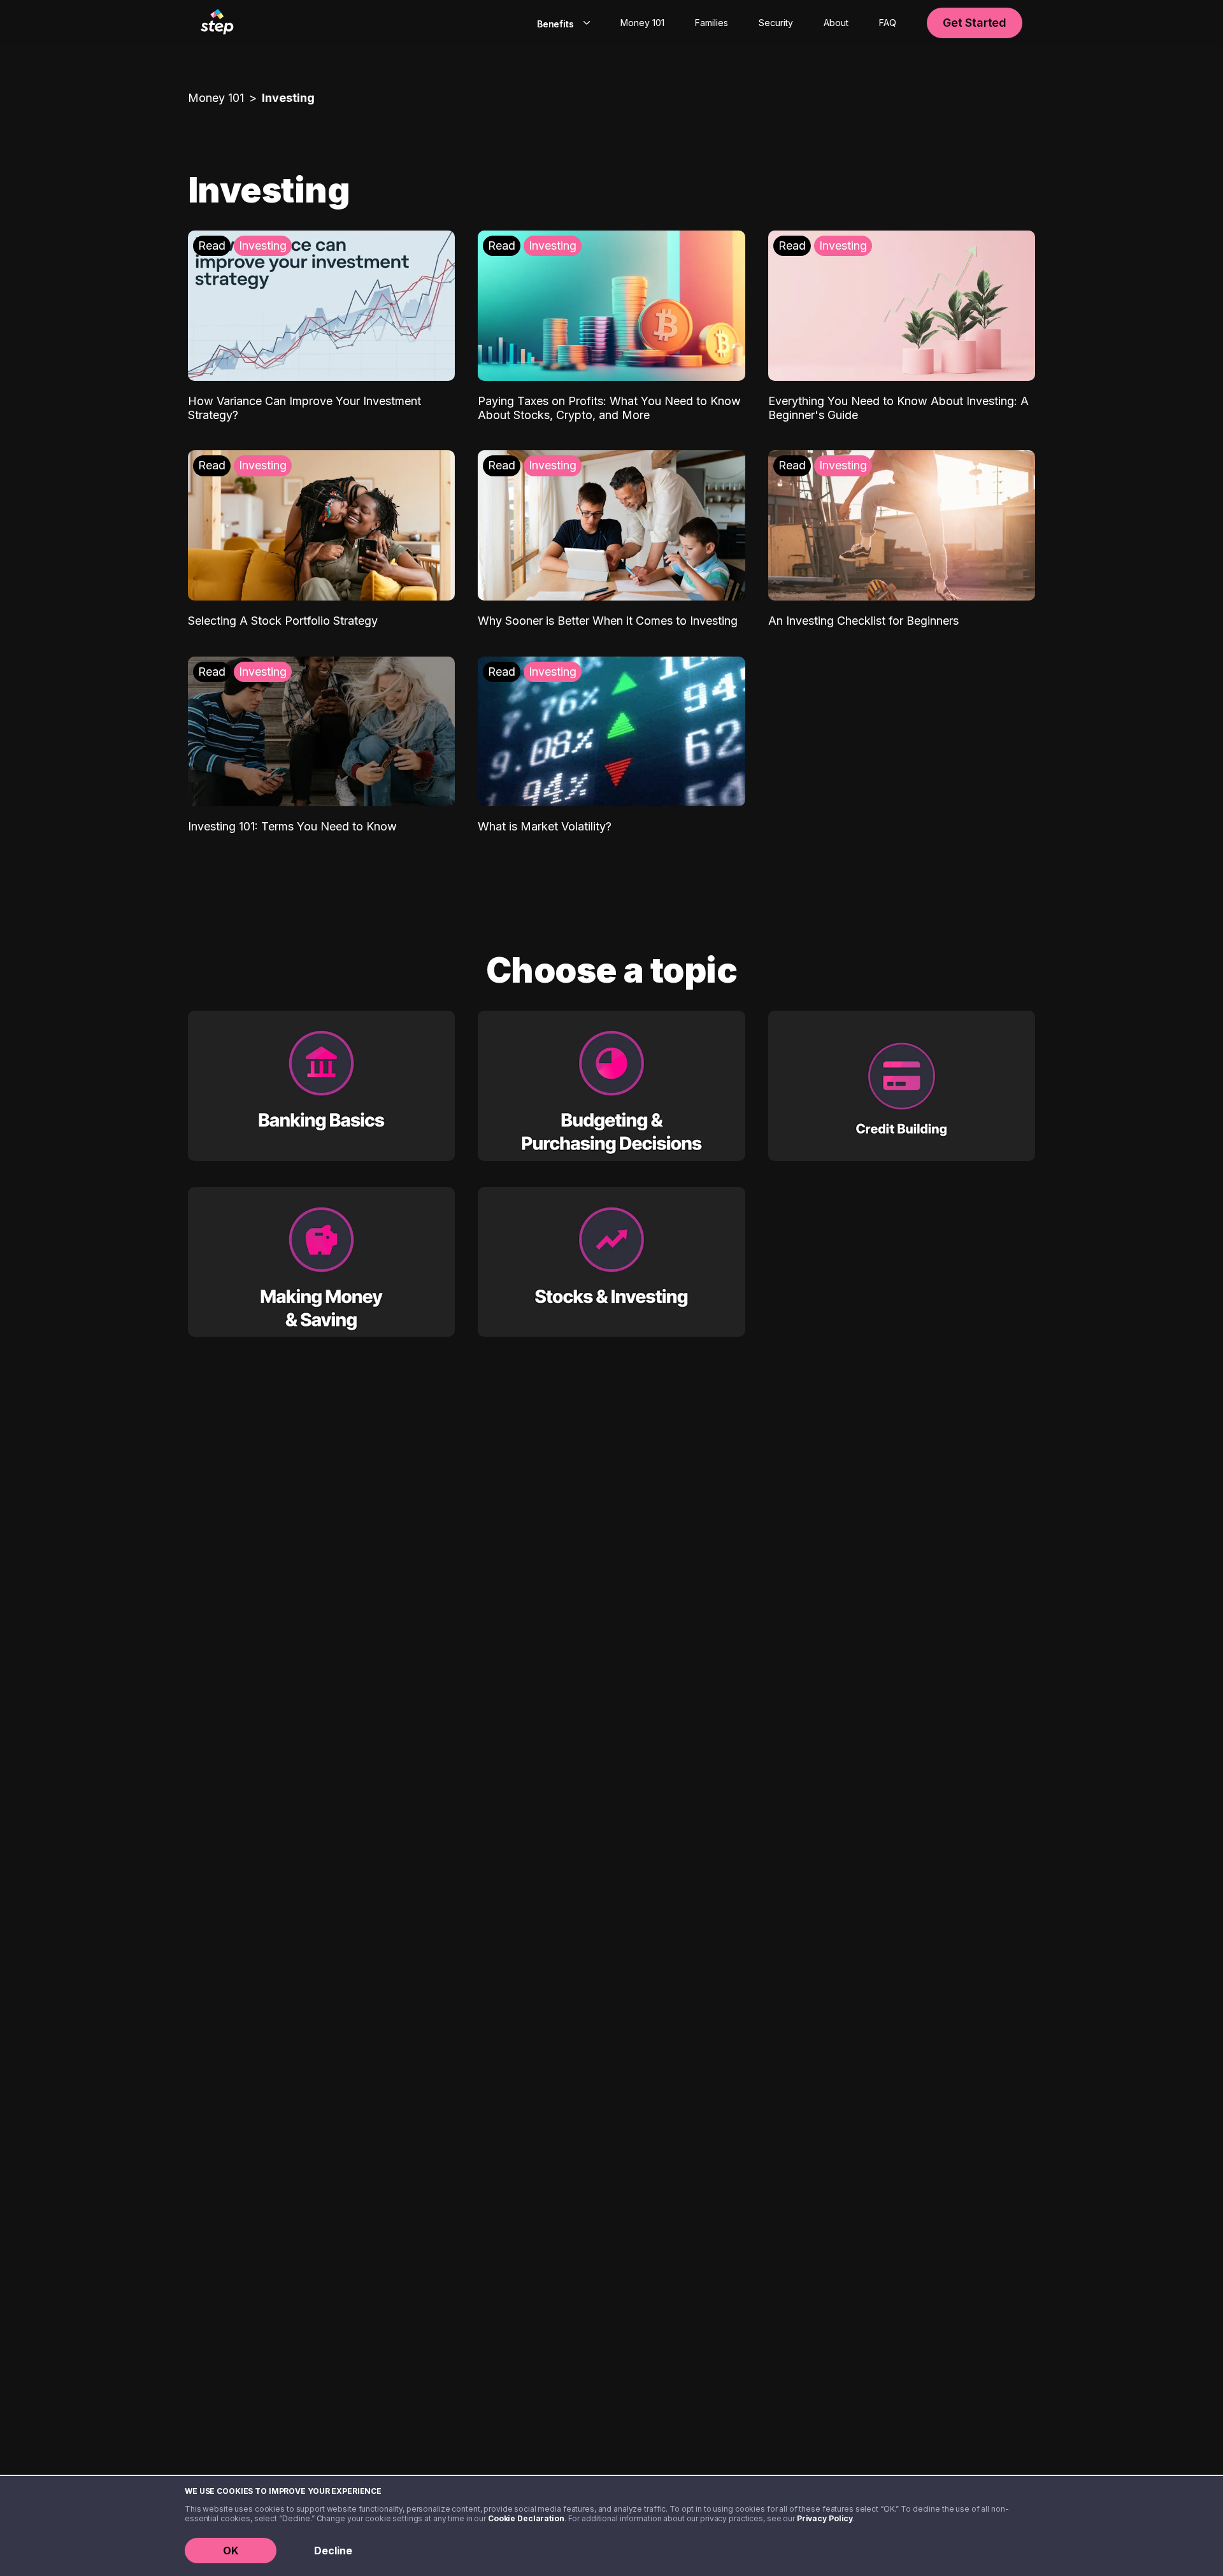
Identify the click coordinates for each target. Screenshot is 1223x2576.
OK (231, 2551)
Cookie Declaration (526, 2518)
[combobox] (561, 23)
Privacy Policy (825, 2518)
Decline (333, 2551)
